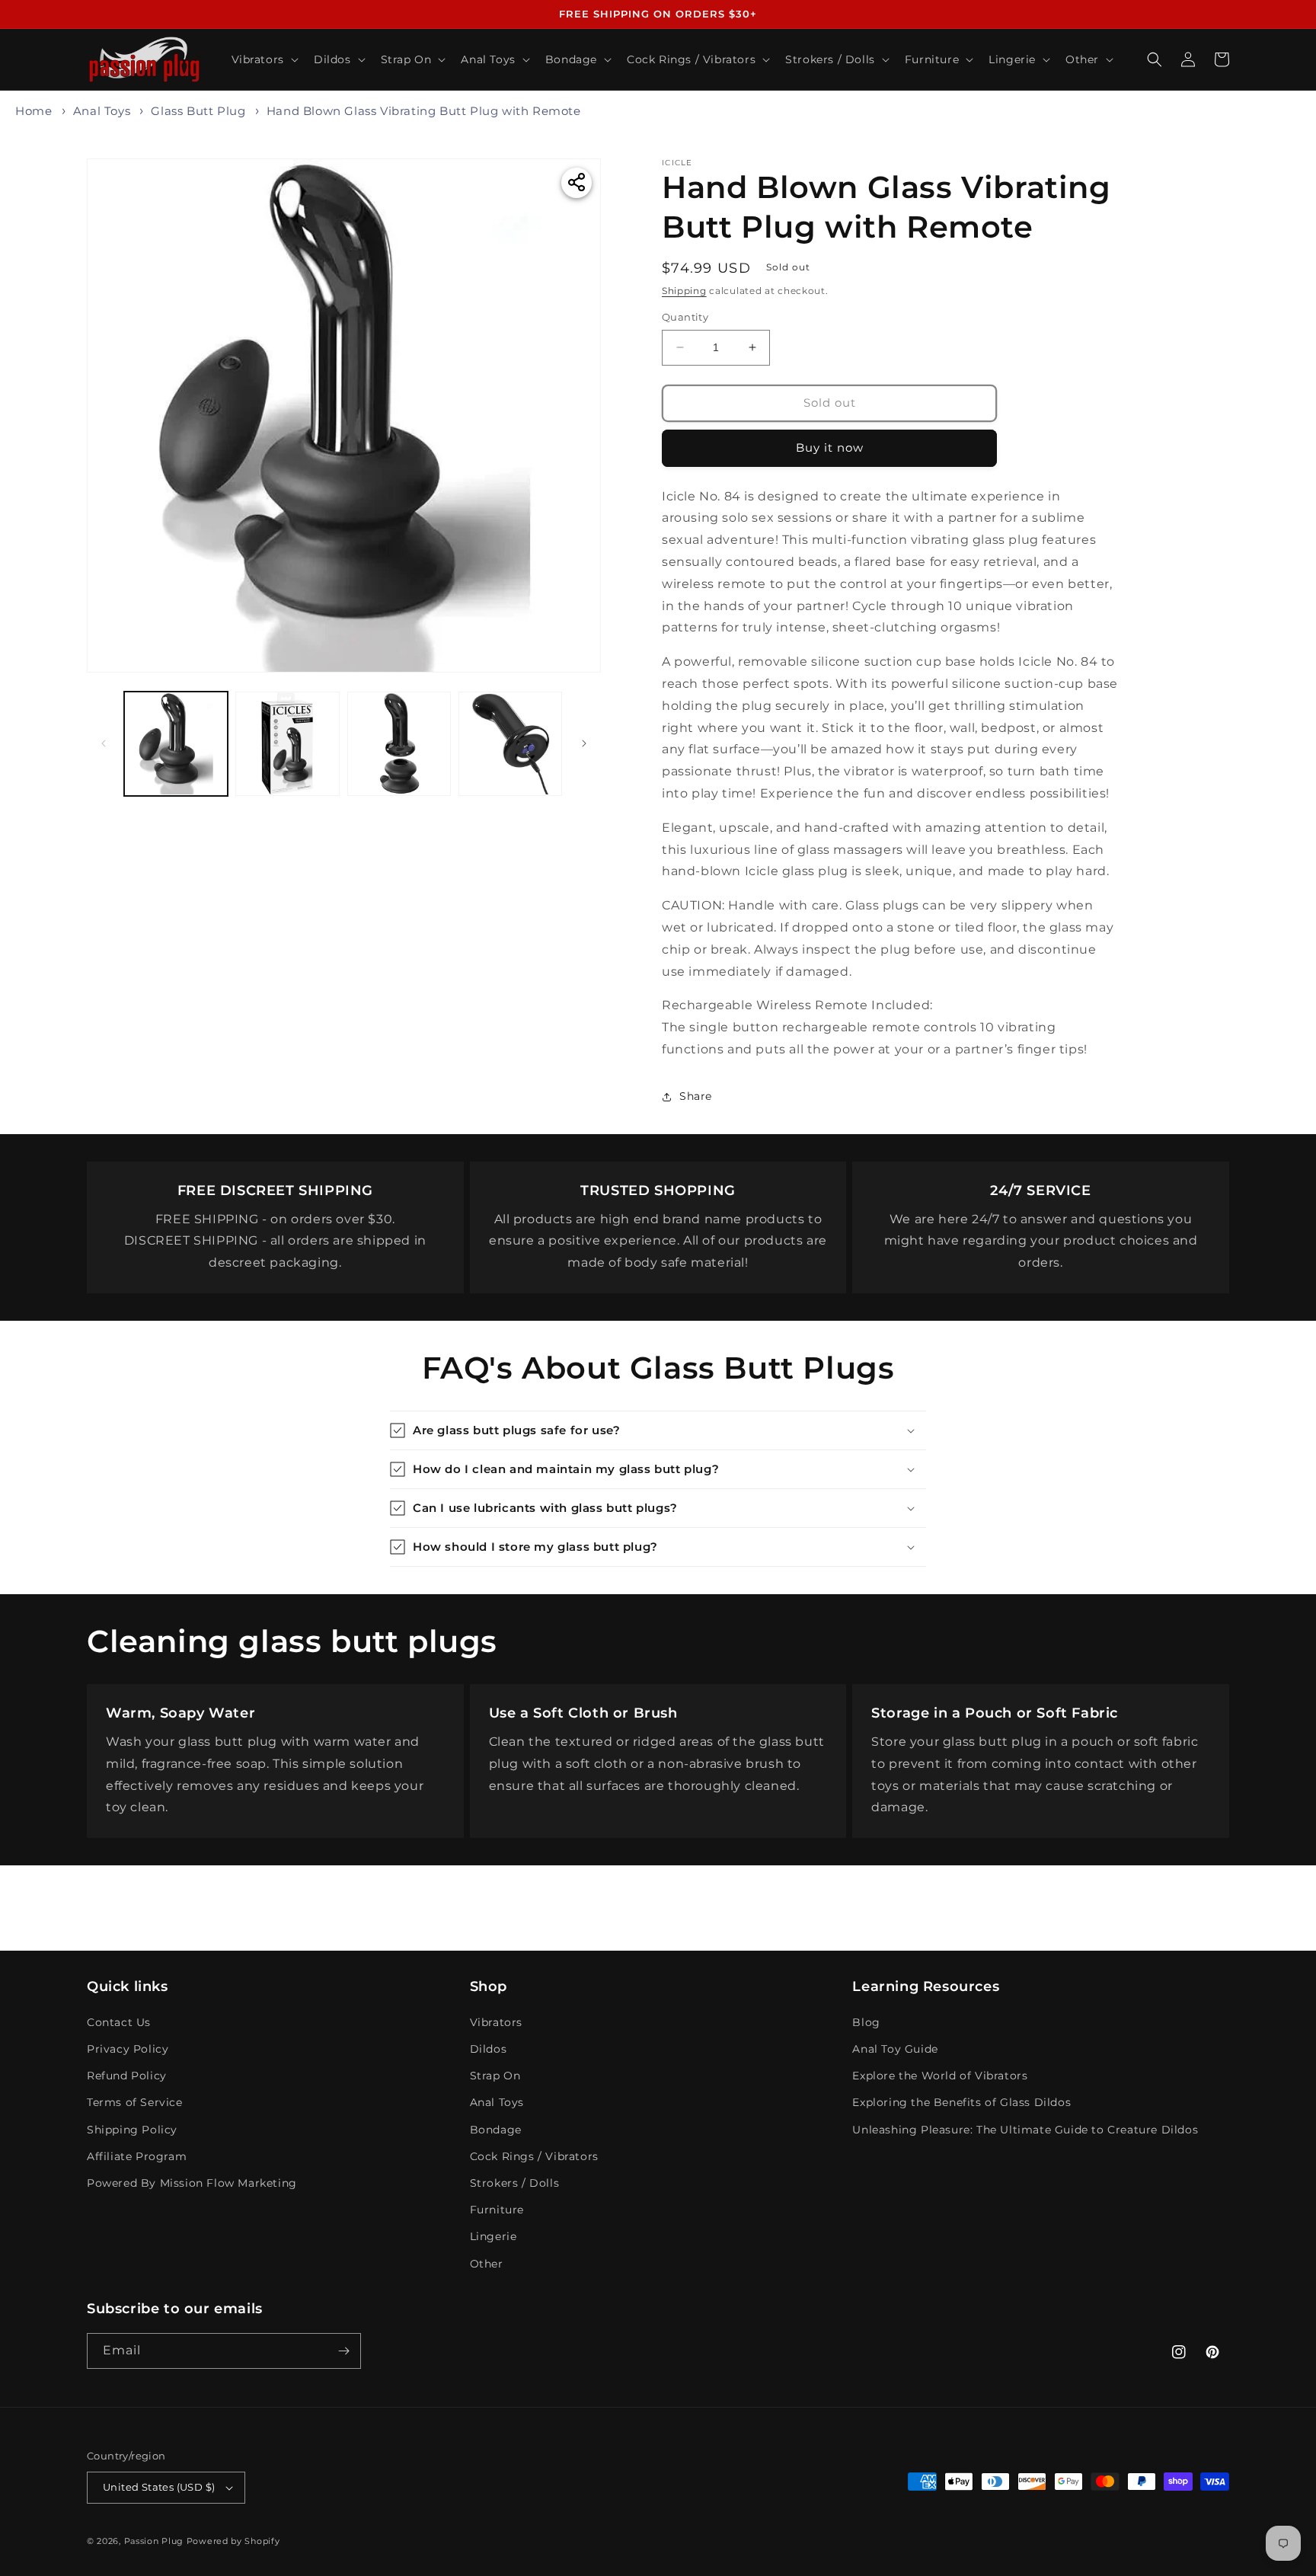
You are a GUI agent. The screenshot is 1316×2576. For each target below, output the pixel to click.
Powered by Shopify (233, 2541)
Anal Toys (102, 111)
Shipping (684, 291)
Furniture (497, 2210)
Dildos (489, 2049)
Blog (866, 2022)
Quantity (685, 317)
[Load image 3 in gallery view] (399, 743)
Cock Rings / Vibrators (534, 2156)
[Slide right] (584, 743)
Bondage (496, 2130)
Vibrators (496, 2022)
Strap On (495, 2076)
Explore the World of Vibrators (940, 2076)
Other (487, 2264)
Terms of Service (135, 2102)
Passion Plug (154, 2541)
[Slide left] (104, 743)
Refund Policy (127, 2076)
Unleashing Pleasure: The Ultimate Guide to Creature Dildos (1025, 2130)
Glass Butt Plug (198, 111)
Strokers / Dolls (515, 2183)
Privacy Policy (128, 2049)
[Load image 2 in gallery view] (287, 743)
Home (34, 111)
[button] (264, 59)
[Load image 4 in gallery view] (510, 743)
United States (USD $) (159, 2487)
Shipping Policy (132, 2130)
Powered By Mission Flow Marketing (192, 2183)
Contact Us (119, 2022)
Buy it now (830, 447)
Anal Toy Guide (895, 2049)
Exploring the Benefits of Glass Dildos (961, 2102)
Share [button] (696, 1096)
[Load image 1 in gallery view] (176, 743)
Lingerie (493, 2236)
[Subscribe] (343, 2351)
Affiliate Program (137, 2156)
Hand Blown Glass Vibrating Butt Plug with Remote (424, 111)
